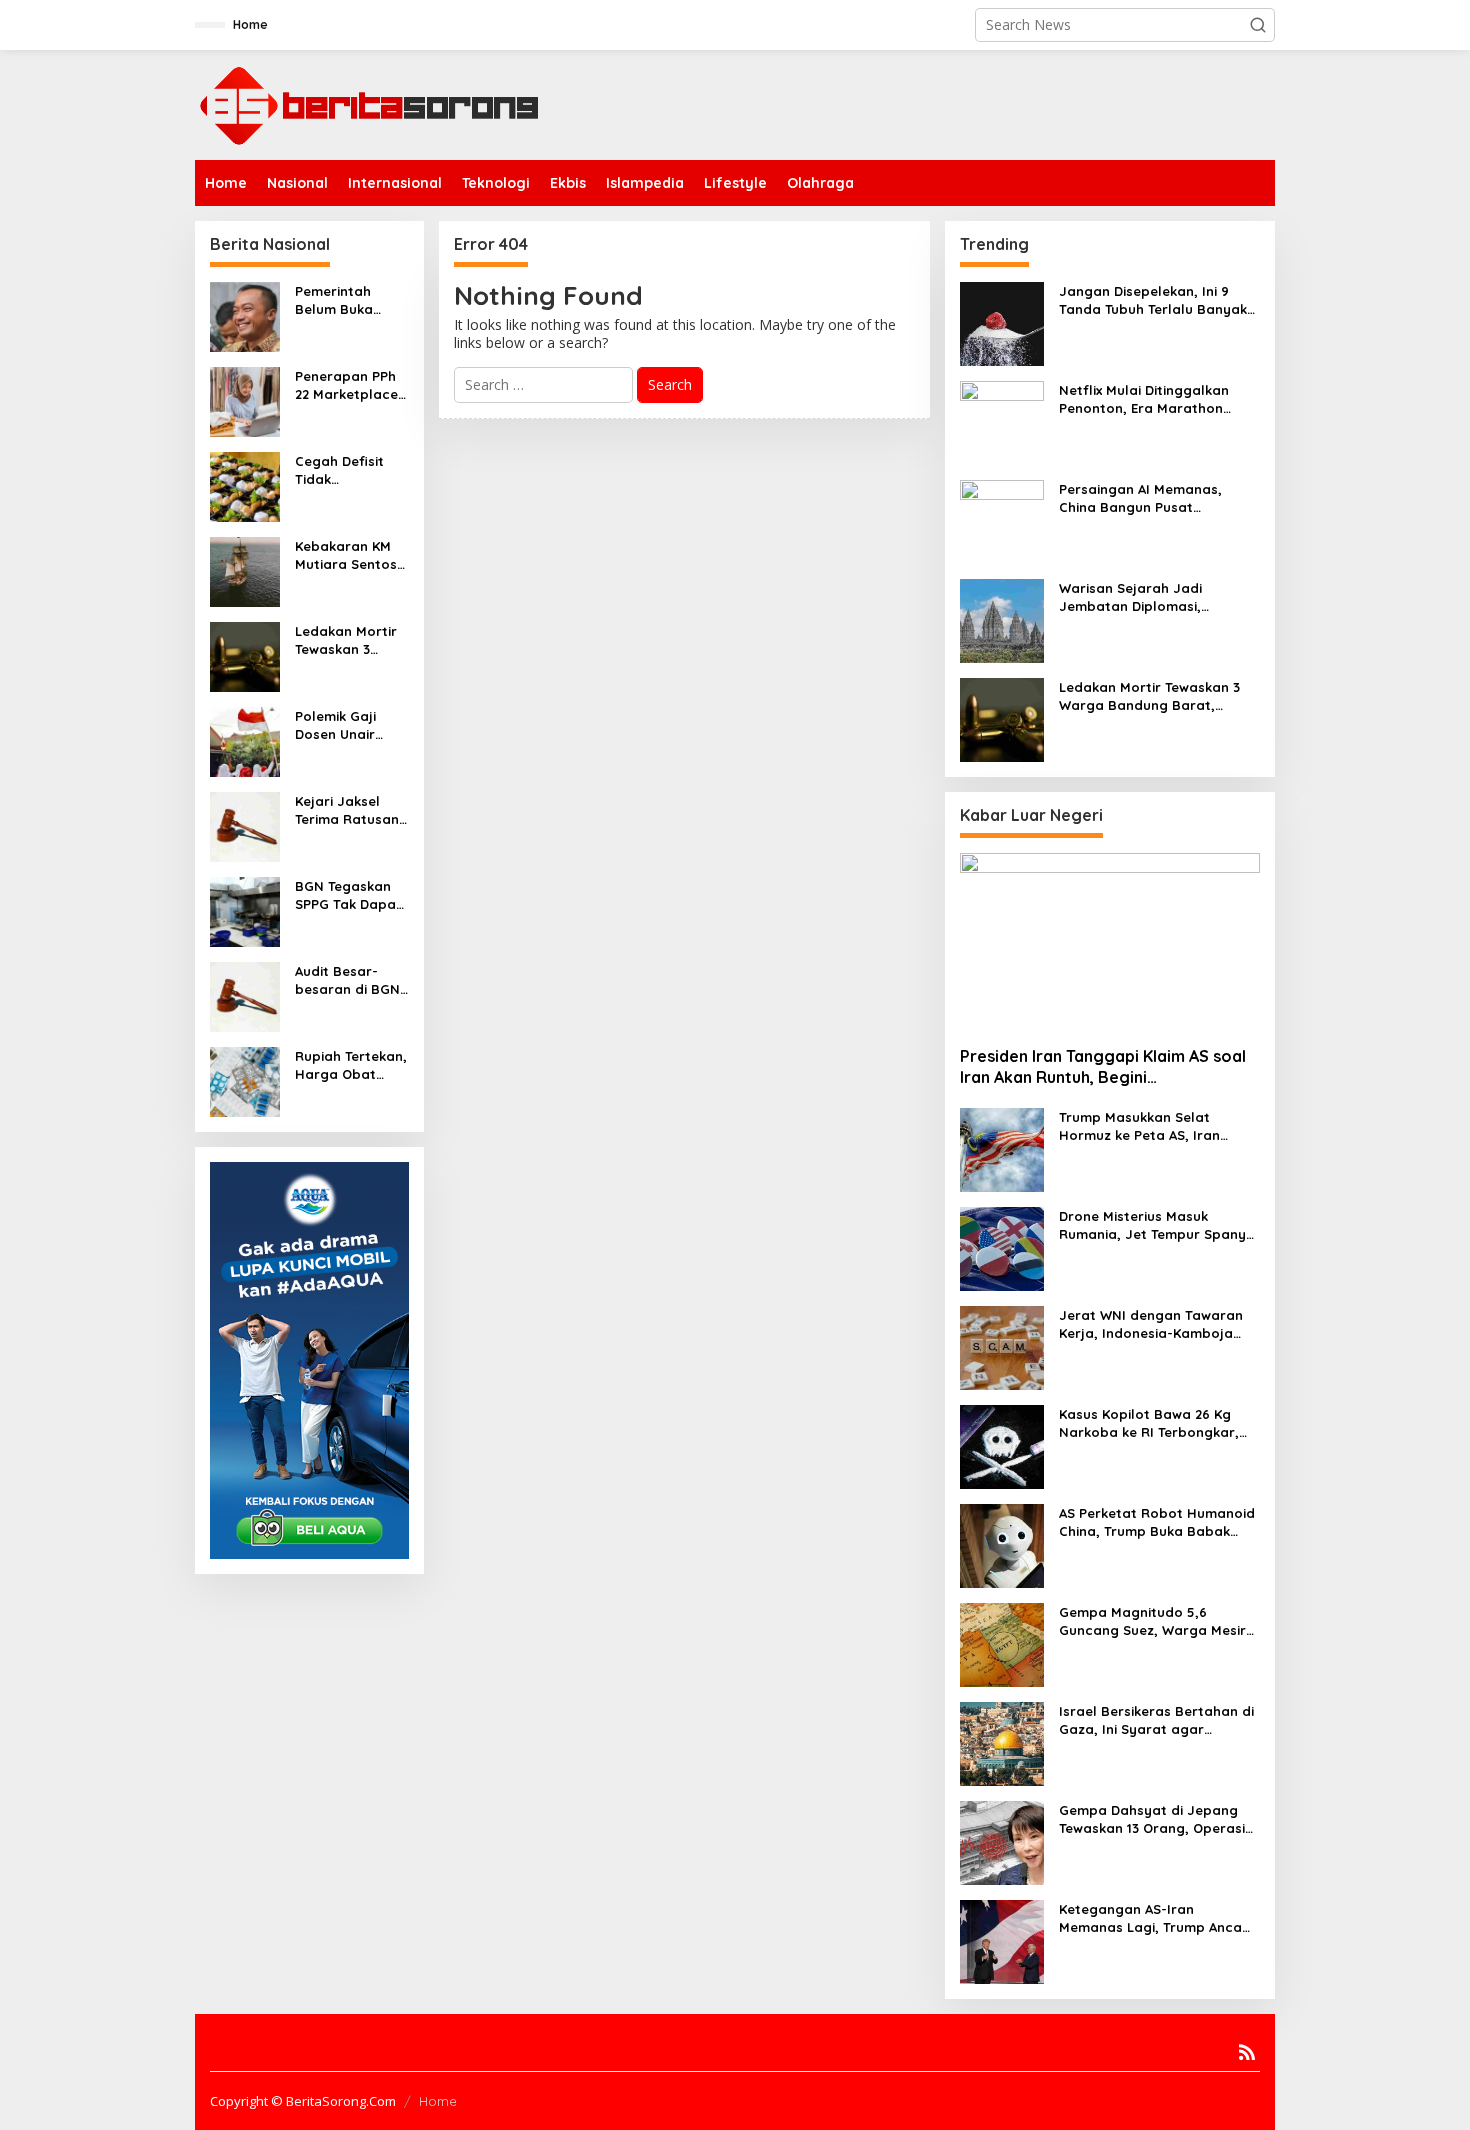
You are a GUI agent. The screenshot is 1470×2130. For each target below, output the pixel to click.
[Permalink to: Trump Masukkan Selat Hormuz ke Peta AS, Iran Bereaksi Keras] (1002, 1148)
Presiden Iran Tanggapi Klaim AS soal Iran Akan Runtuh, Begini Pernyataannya (1103, 1067)
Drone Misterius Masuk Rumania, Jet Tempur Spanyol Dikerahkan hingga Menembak (1159, 1225)
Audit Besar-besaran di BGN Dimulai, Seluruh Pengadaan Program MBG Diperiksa (348, 980)
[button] (1258, 25)
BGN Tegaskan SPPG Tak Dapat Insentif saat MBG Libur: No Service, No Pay (348, 895)
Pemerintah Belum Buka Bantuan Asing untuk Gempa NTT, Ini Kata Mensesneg (343, 300)
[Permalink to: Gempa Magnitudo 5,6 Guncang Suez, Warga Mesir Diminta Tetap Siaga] (1002, 1643)
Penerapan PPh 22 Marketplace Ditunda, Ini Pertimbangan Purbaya (346, 385)
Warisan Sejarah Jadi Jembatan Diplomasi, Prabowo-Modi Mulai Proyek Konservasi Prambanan (1152, 597)
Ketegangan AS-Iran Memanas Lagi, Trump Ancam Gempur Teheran (1156, 1918)
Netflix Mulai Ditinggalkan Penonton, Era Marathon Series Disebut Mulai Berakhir (1155, 399)
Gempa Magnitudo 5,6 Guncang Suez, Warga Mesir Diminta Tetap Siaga (1152, 1621)
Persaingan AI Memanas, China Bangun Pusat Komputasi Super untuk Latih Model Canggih (1155, 498)
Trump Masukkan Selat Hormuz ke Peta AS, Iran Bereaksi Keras (1139, 1126)
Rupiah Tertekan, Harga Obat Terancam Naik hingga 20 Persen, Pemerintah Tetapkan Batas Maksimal (351, 1065)
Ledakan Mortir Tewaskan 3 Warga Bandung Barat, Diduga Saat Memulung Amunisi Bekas (349, 640)
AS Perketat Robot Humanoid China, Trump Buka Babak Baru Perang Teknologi (1157, 1522)
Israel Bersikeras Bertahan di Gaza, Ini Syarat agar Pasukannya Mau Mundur (1156, 1720)
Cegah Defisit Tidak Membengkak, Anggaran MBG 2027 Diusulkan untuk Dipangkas (350, 470)
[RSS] (1247, 2052)
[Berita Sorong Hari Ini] (370, 103)
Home (438, 2101)
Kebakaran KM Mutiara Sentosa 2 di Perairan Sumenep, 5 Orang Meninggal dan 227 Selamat (350, 555)
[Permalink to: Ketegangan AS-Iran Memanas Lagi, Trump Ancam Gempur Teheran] (1002, 1940)
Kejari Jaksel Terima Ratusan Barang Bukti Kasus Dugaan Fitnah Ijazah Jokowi (347, 810)
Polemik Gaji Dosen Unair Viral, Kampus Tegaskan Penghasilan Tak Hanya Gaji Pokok (349, 725)
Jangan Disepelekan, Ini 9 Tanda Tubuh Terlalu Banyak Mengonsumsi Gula (1153, 300)
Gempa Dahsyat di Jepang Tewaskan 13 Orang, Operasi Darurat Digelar (1152, 1819)
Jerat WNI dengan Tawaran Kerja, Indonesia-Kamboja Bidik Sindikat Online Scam (1151, 1324)
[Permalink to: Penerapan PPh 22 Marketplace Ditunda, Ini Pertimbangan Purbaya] (245, 400)
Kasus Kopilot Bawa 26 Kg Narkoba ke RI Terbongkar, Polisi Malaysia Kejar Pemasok (1159, 1423)
